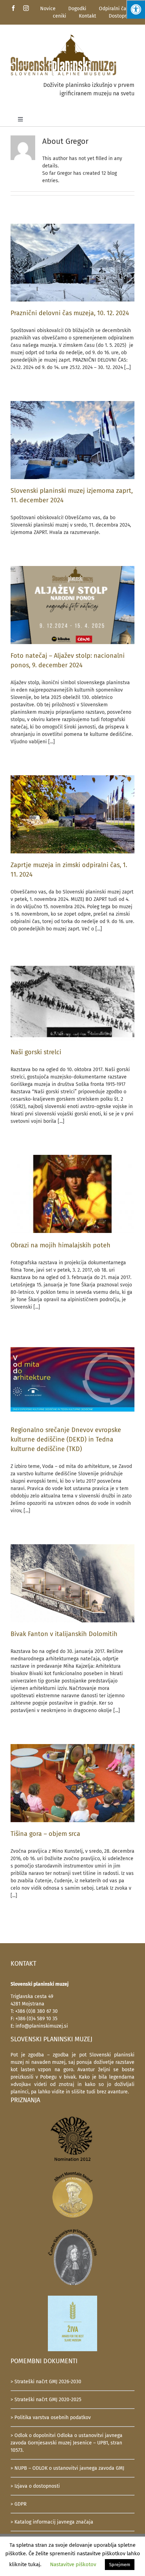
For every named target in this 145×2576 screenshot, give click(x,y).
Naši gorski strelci (36, 1052)
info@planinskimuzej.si (42, 2026)
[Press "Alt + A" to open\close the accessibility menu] (136, 9)
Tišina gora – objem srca (45, 1834)
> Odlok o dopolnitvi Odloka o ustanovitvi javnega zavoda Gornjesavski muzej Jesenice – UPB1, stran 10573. (67, 2443)
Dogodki (77, 9)
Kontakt (87, 16)
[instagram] (26, 8)
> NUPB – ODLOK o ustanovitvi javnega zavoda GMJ (67, 2468)
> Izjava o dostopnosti (35, 2486)
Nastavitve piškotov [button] (73, 2564)
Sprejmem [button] (120, 2565)
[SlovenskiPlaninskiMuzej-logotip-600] (63, 36)
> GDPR (18, 2504)
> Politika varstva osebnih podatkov (51, 2418)
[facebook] (13, 8)
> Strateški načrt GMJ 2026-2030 (46, 2382)
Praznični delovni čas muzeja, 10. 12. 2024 (70, 313)
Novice (48, 9)
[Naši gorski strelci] (72, 1001)
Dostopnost (122, 16)
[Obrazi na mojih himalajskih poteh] (72, 1194)
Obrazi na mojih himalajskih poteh (61, 1245)
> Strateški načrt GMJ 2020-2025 (46, 2400)
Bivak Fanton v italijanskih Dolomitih (64, 1634)
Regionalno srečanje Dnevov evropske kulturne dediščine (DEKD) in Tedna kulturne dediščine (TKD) (66, 1439)
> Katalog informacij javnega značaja (52, 2522)
